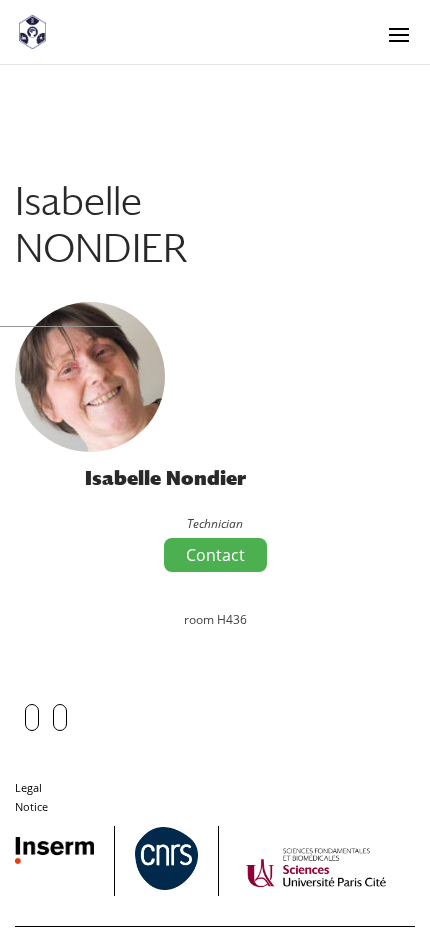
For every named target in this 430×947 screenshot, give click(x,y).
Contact (215, 555)
